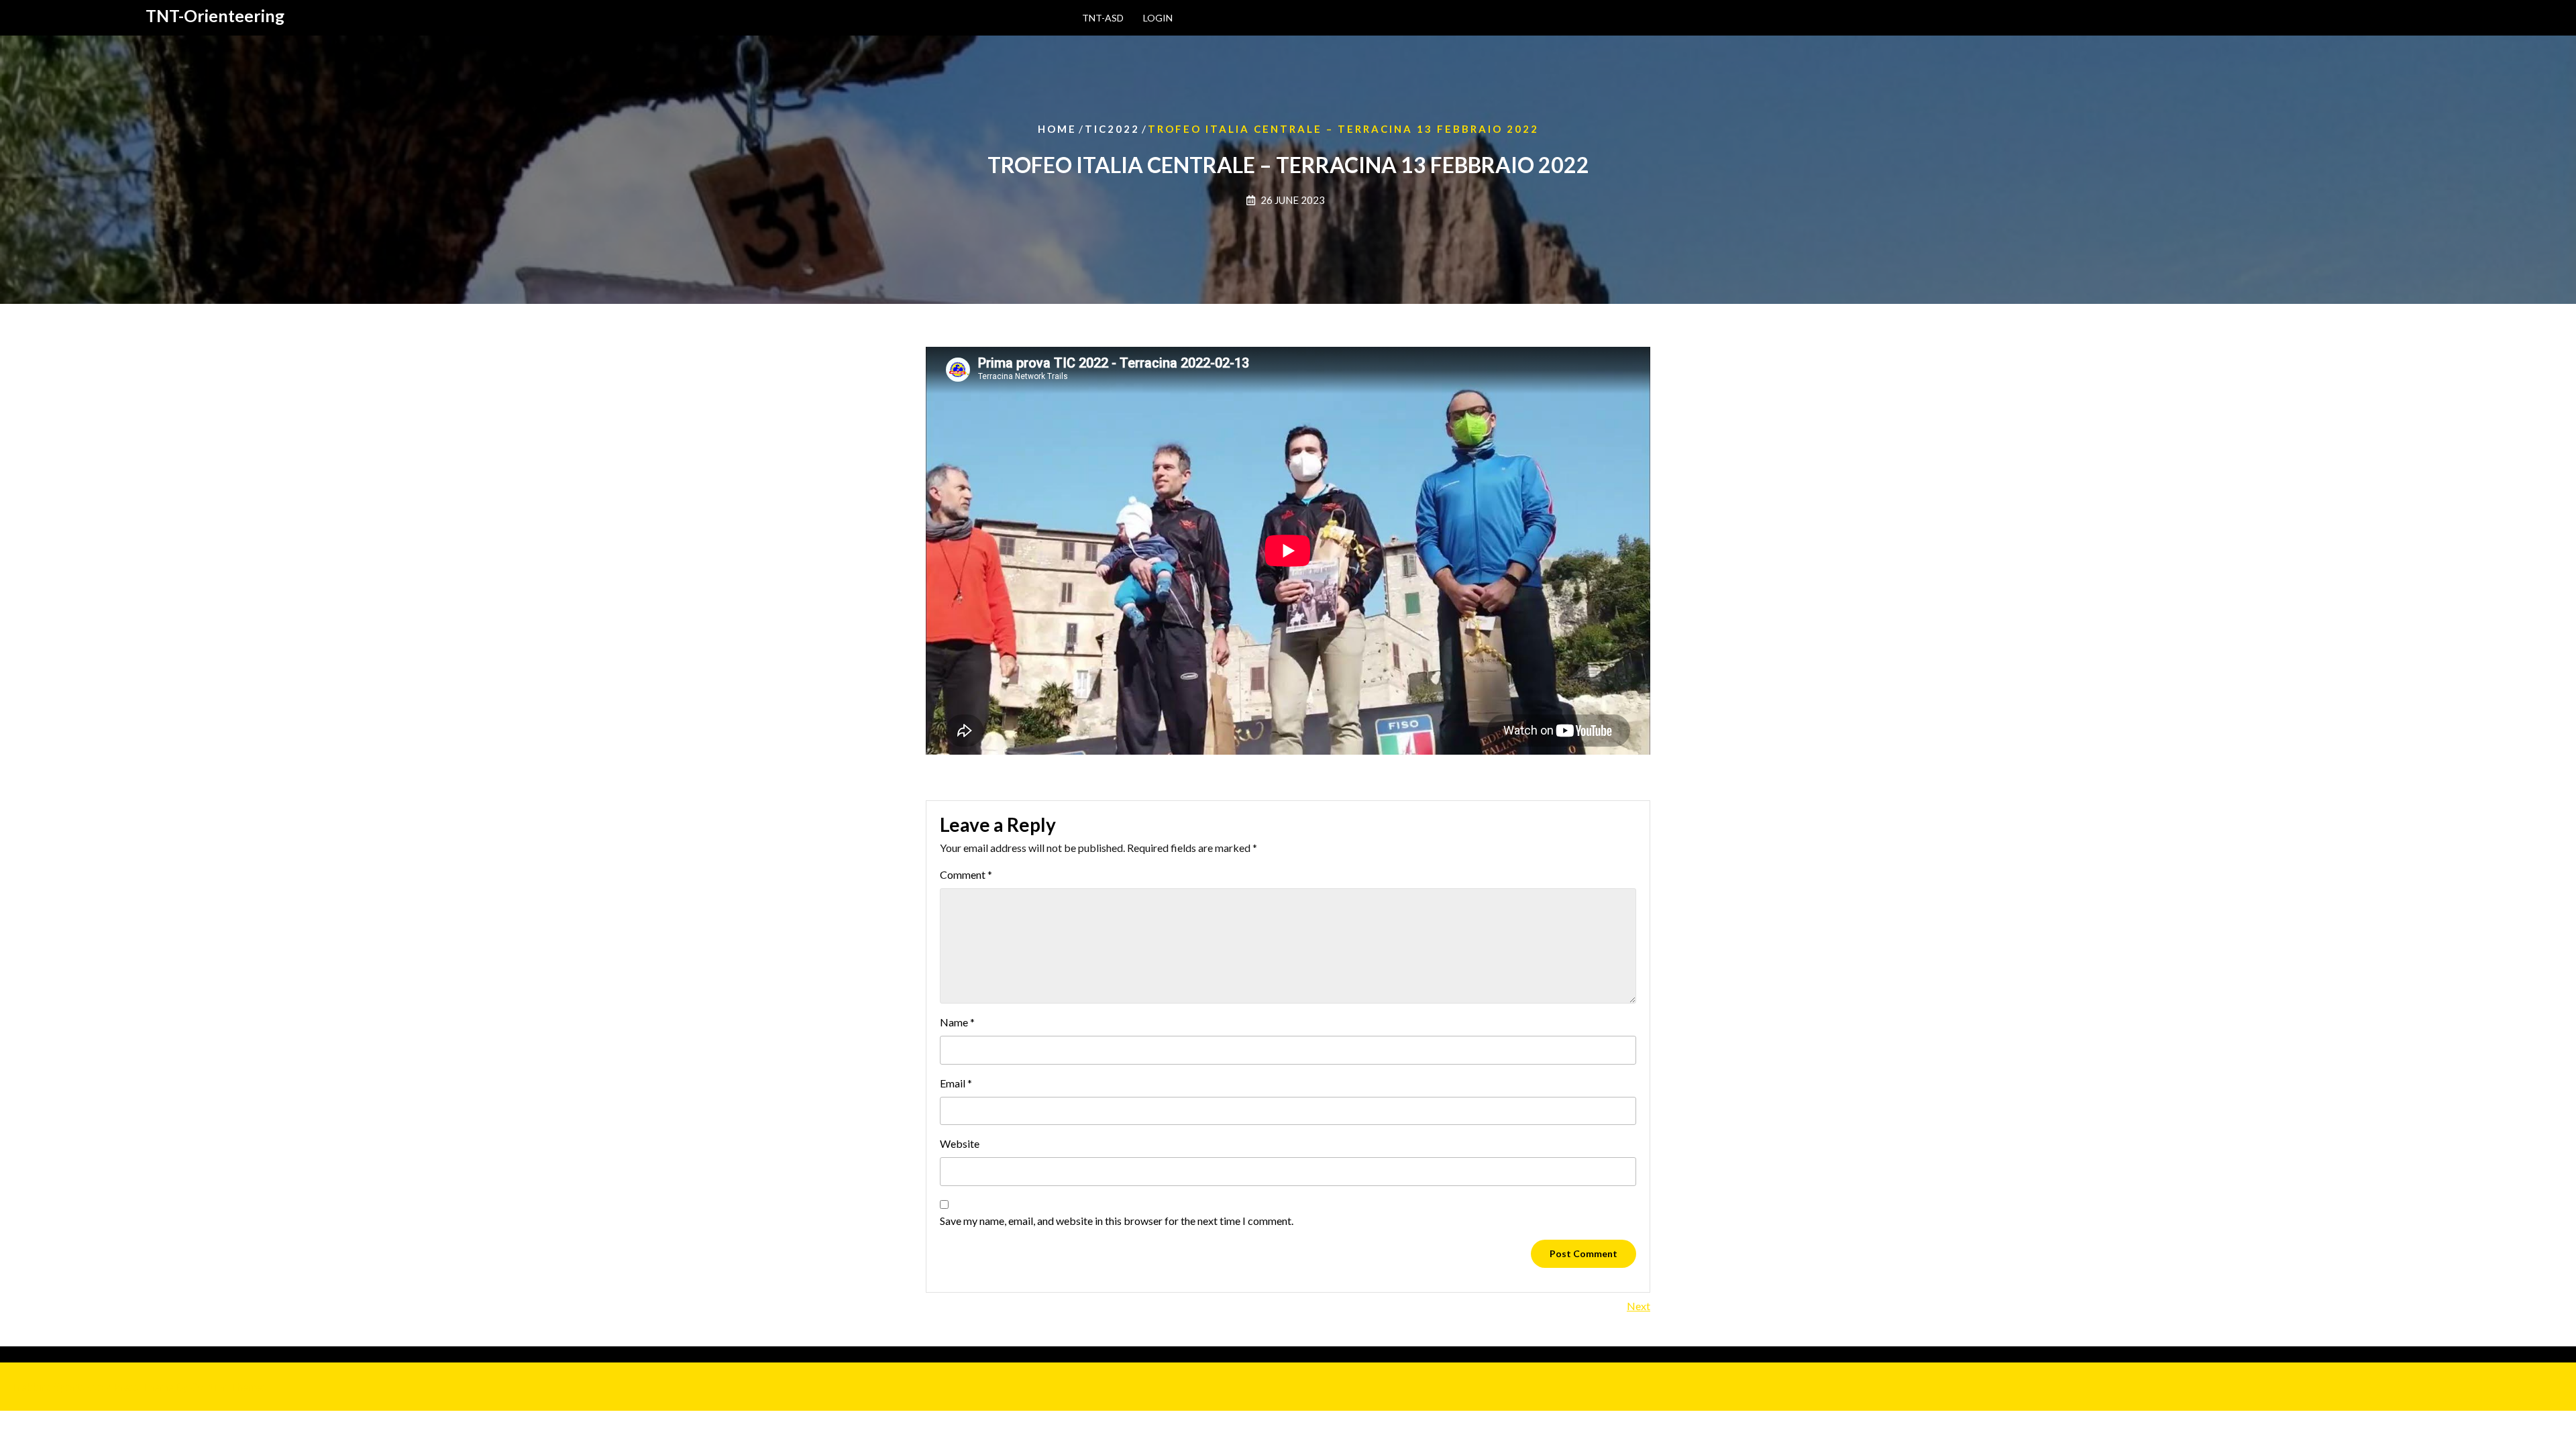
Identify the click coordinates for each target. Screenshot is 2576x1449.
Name (957, 1022)
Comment (966, 874)
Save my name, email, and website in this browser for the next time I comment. (1117, 1221)
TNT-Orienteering (215, 15)
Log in (929, 1354)
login (1158, 18)
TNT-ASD (1103, 18)
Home (1057, 129)
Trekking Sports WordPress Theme (138, 1386)
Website (960, 1143)
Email (956, 1083)
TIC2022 (1112, 129)
